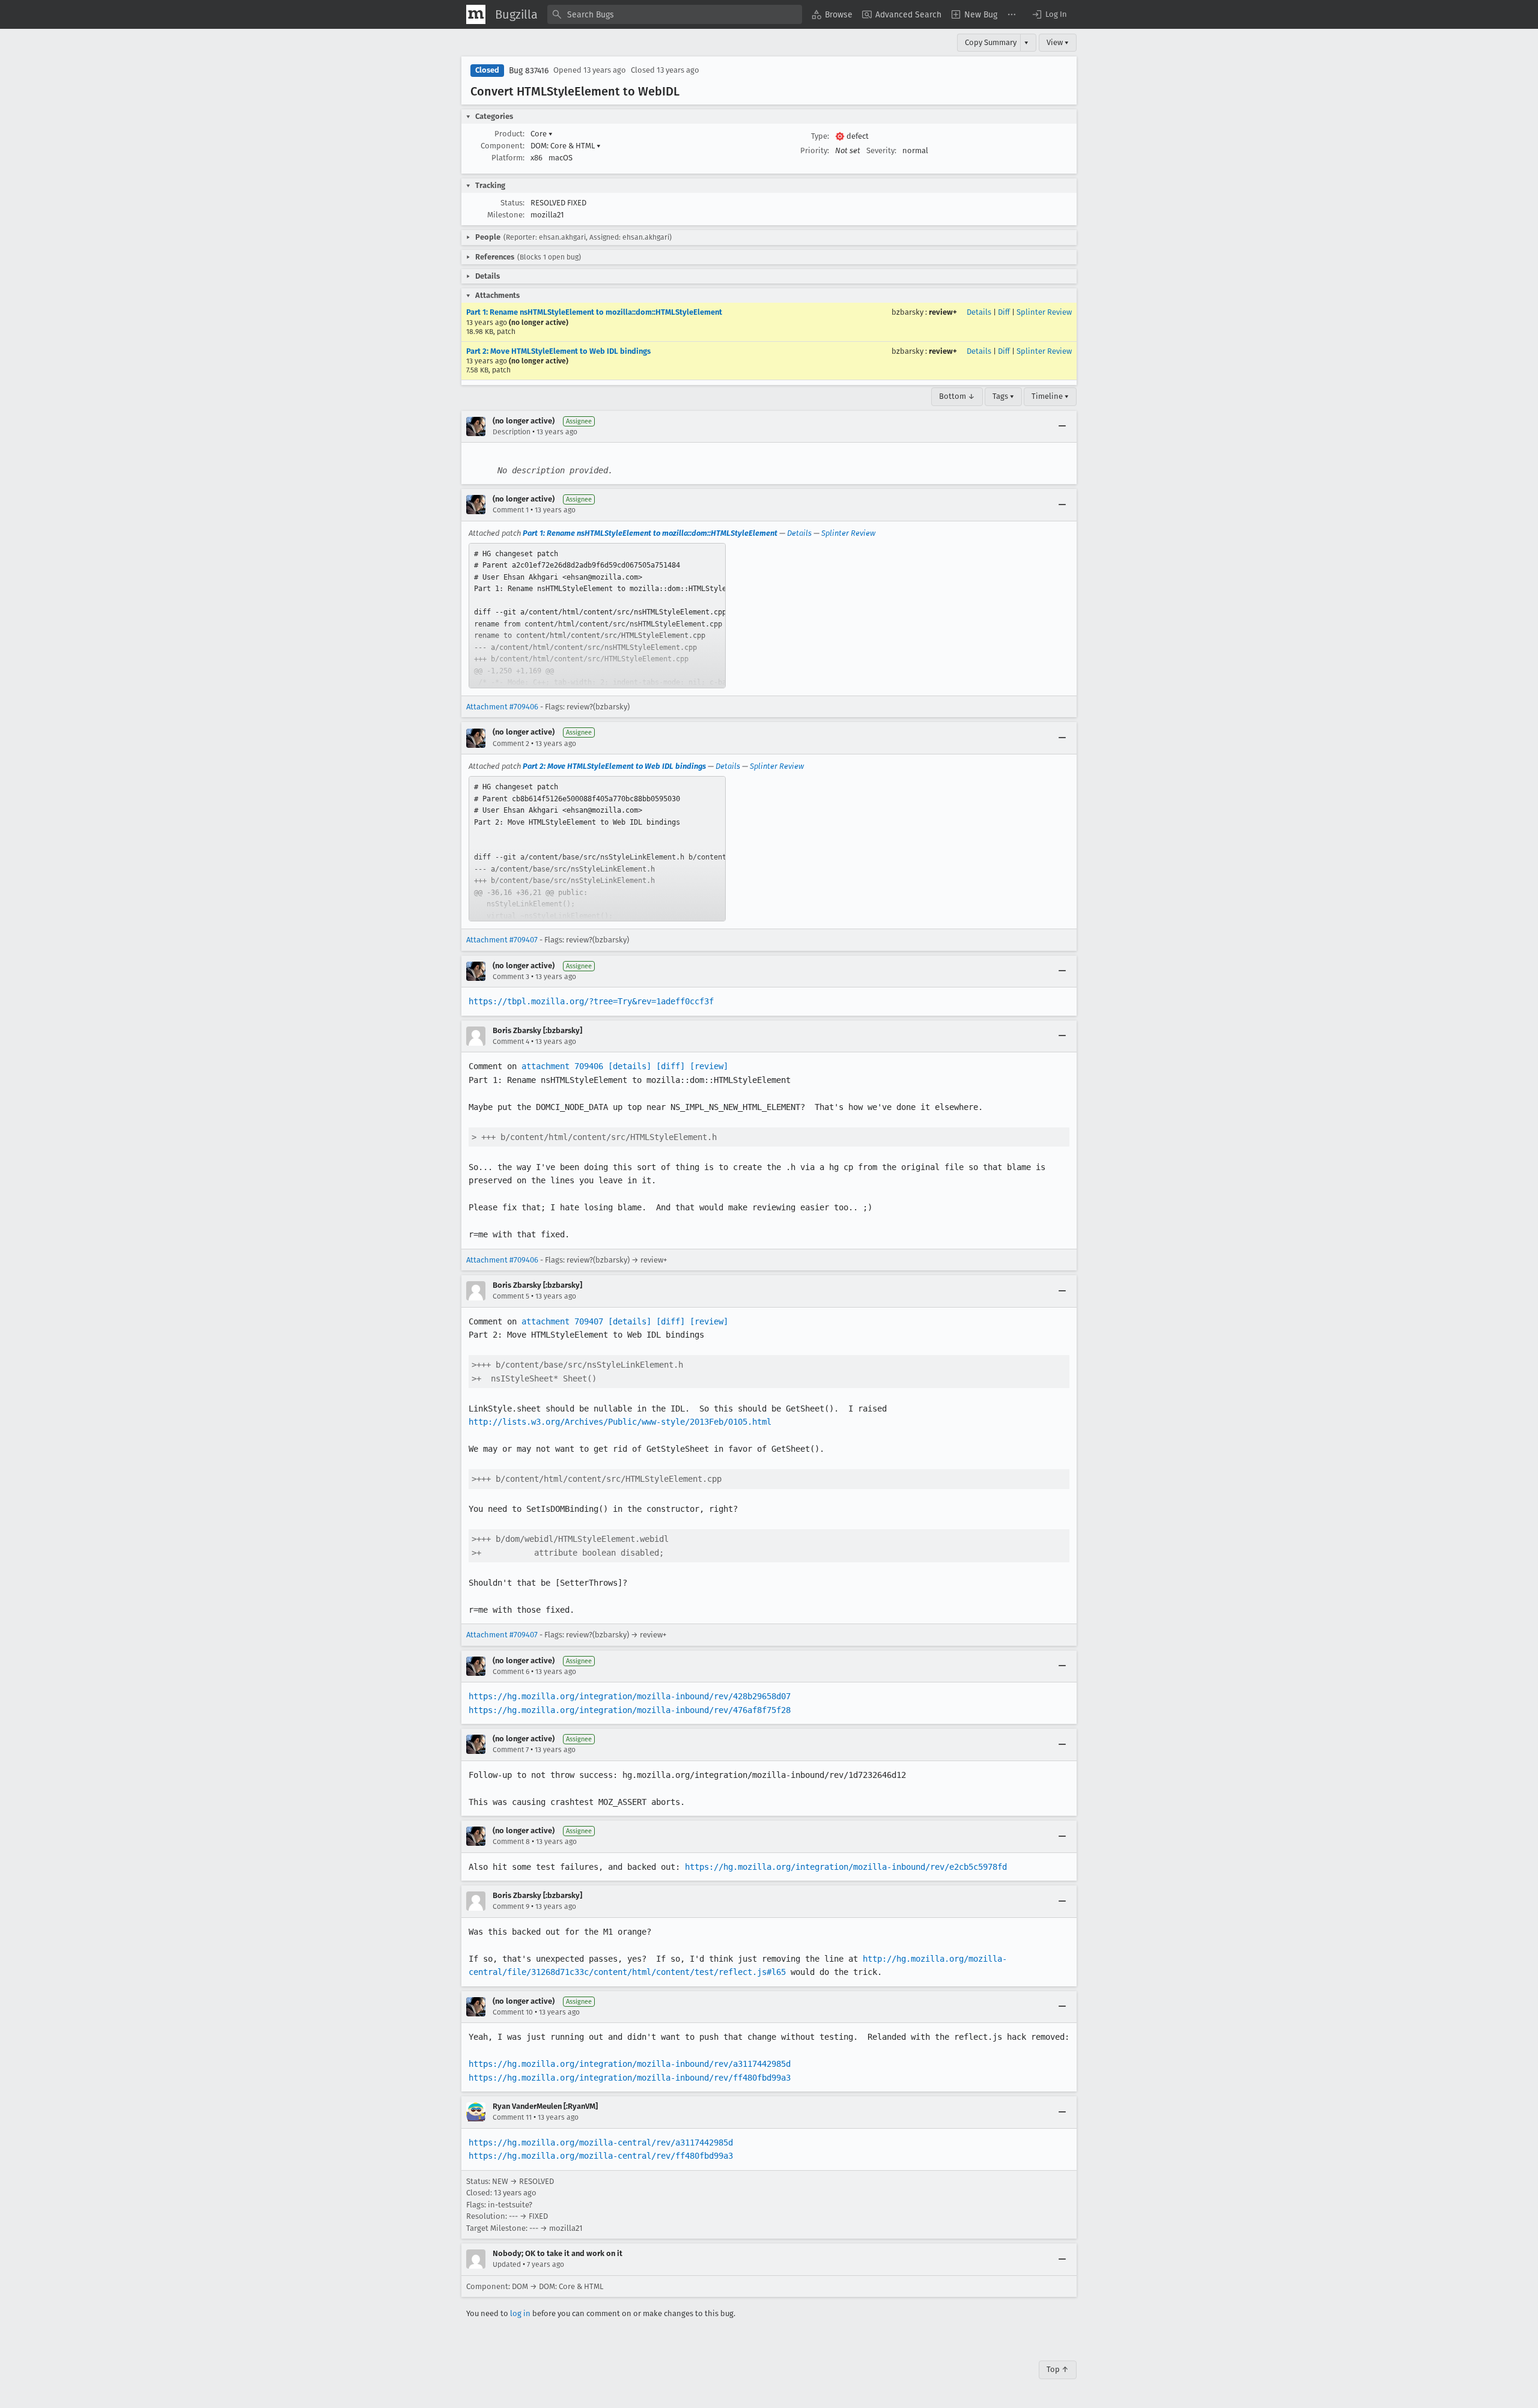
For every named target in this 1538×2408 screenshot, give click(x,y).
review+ (943, 312)
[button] (1049, 14)
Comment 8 (511, 1842)
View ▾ (1058, 42)
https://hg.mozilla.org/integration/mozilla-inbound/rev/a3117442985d (630, 2064)
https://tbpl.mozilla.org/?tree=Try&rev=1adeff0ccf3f (591, 1001)
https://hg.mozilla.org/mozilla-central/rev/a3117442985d (601, 2143)
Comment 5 (511, 1296)
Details (979, 312)
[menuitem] (832, 14)
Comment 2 (511, 744)
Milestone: (506, 215)
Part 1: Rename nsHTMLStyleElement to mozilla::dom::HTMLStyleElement (594, 312)
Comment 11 (512, 2117)
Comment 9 (511, 1906)
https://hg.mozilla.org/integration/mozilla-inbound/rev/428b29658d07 (630, 1696)
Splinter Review (1044, 312)
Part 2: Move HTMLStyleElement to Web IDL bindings (558, 351)
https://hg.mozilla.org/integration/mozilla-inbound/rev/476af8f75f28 (630, 1710)
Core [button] (542, 134)
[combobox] (675, 14)
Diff (1004, 312)
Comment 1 (511, 510)
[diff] (670, 1066)
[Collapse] (1062, 426)
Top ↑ (1058, 2369)
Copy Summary (991, 42)
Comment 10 (513, 2012)
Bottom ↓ (957, 396)
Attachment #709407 (502, 940)
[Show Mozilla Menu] (476, 14)
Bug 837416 (529, 71)
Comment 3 (511, 977)
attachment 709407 (562, 1321)
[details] (630, 1066)
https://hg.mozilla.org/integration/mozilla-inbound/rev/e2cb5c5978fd (846, 1867)
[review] (709, 1066)
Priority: (815, 150)
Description (512, 432)
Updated (507, 2264)
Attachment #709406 (502, 707)
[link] (597, 616)
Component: (503, 146)
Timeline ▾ (1050, 396)
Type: (820, 136)
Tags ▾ (1003, 396)
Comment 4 (511, 1042)
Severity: (881, 150)
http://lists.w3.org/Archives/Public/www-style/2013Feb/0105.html (620, 1422)
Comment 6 (511, 1672)
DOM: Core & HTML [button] (566, 146)
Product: (509, 134)
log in (520, 2313)
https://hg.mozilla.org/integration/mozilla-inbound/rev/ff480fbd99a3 (630, 2078)
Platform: (508, 158)
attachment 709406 (562, 1066)
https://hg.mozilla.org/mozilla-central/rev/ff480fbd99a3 (601, 2156)
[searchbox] (675, 14)
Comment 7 (511, 1750)
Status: (512, 203)
